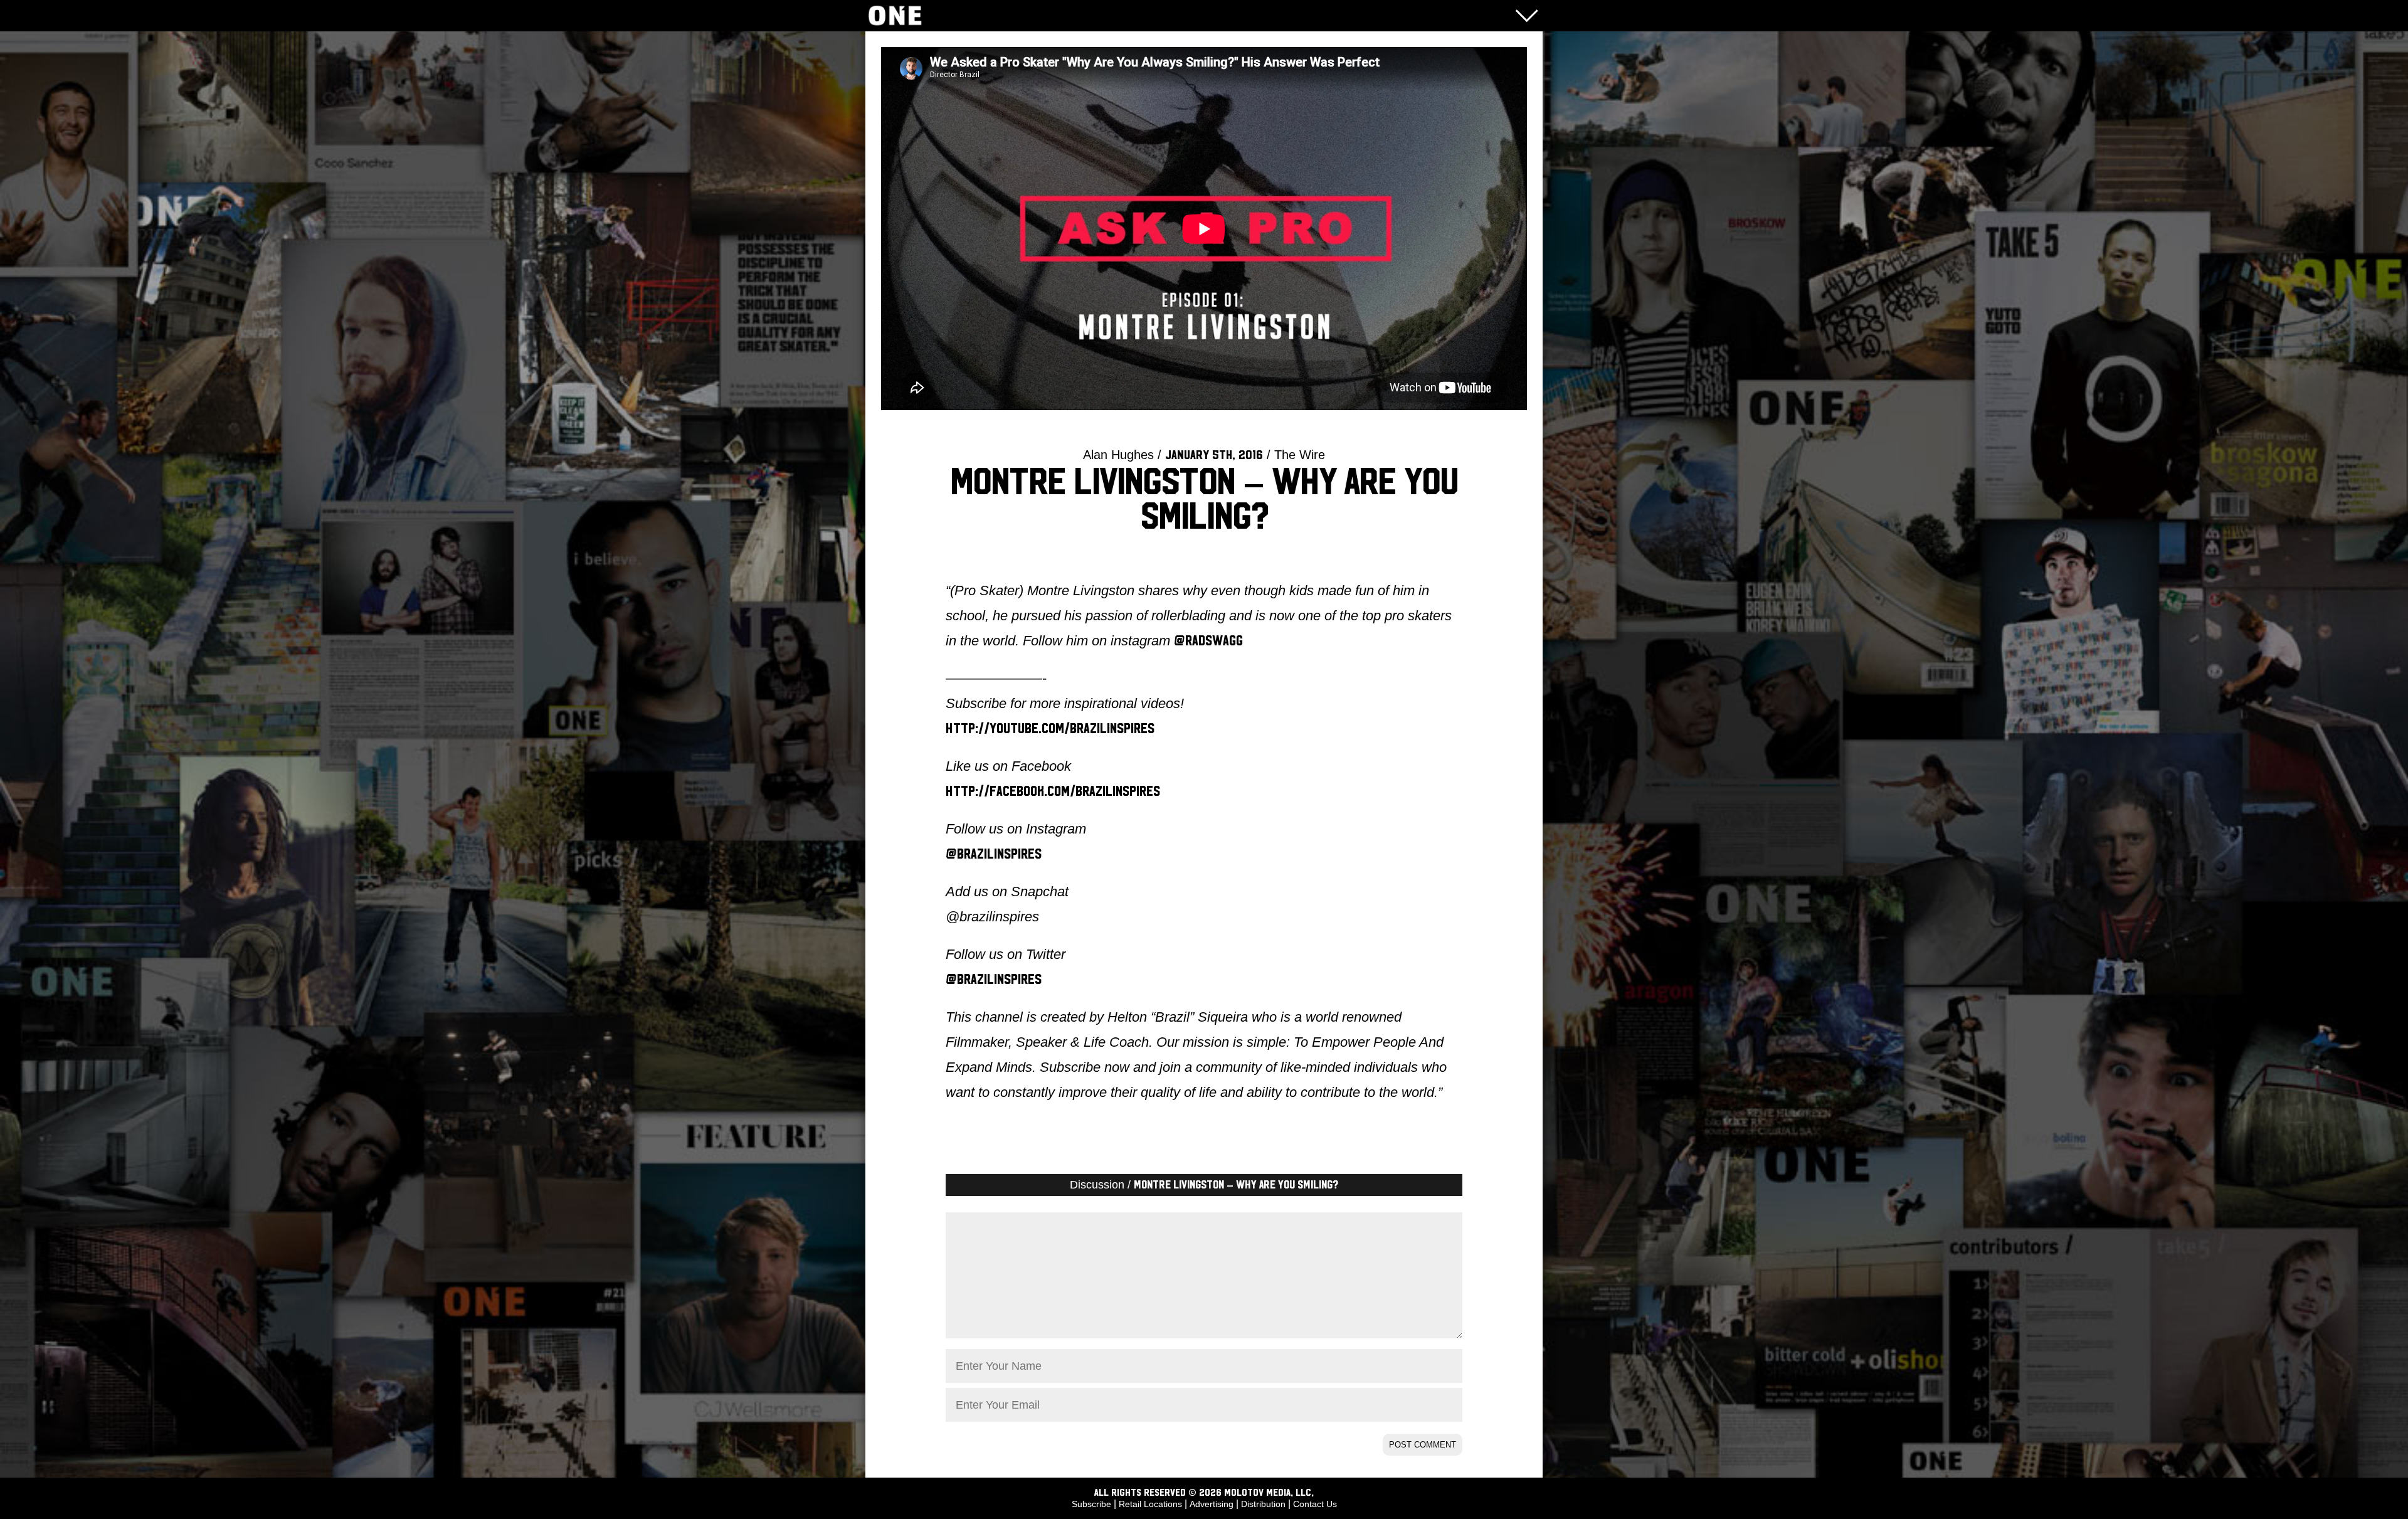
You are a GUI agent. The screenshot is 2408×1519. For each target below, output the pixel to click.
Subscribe (1091, 1504)
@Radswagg (1208, 641)
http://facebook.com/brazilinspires (1053, 791)
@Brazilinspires (994, 854)
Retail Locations (1150, 1504)
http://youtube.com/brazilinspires (1050, 729)
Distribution (1263, 1504)
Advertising (1212, 1504)
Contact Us (1315, 1504)
